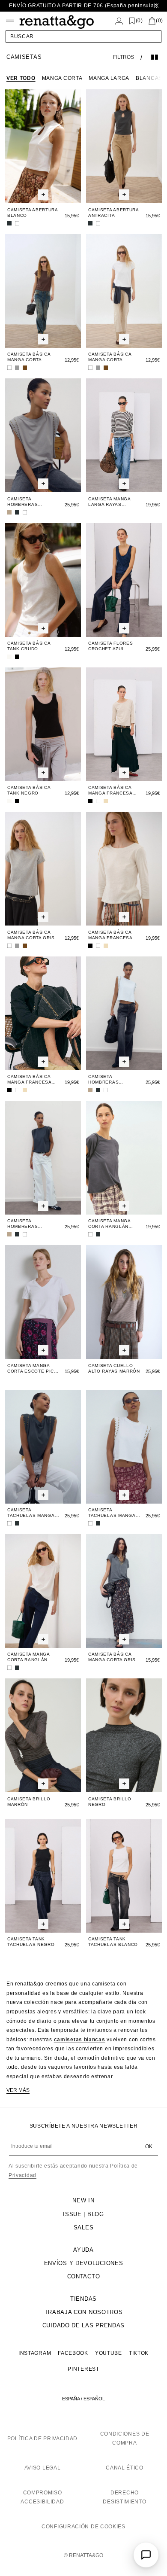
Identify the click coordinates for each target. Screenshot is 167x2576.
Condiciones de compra (125, 2439)
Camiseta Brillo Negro (110, 1802)
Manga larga (109, 78)
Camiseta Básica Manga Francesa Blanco (110, 935)
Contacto (84, 2276)
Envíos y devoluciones (84, 2263)
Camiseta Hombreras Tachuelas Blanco (113, 1079)
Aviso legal (43, 2468)
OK (149, 2147)
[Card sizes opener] (43, 195)
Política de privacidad (42, 2439)
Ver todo (21, 78)
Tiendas (83, 2299)
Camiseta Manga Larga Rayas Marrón (109, 502)
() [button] (139, 21)
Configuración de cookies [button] (83, 2527)
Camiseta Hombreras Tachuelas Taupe (30, 502)
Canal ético (125, 2468)
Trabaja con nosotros (84, 2312)
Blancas (149, 78)
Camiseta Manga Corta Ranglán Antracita (109, 1224)
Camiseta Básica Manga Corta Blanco (110, 357)
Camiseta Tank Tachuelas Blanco (113, 1942)
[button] (83, 37)
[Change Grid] (155, 57)
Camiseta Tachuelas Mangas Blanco (113, 1513)
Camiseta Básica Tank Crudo (29, 646)
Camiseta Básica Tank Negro (29, 790)
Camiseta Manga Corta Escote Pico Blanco (33, 1369)
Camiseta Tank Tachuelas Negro (31, 1942)
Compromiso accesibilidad (42, 2497)
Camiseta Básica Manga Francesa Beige (110, 790)
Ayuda (83, 2250)
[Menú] (10, 21)
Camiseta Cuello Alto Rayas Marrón (114, 1368)
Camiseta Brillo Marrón (29, 1802)
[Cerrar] (156, 6)
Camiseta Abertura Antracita (113, 213)
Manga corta (62, 78)
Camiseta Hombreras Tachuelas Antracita (22, 1224)
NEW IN (83, 2200)
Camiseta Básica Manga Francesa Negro (29, 1079)
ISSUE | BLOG (83, 2214)
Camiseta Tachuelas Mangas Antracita (33, 1513)
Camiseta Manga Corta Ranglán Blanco (28, 1657)
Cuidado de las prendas (83, 2325)
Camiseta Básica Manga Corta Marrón (29, 357)
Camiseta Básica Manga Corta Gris (31, 935)
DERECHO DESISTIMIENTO (124, 2497)
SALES (84, 2227)
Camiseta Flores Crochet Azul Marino (111, 646)
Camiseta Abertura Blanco (33, 213)
